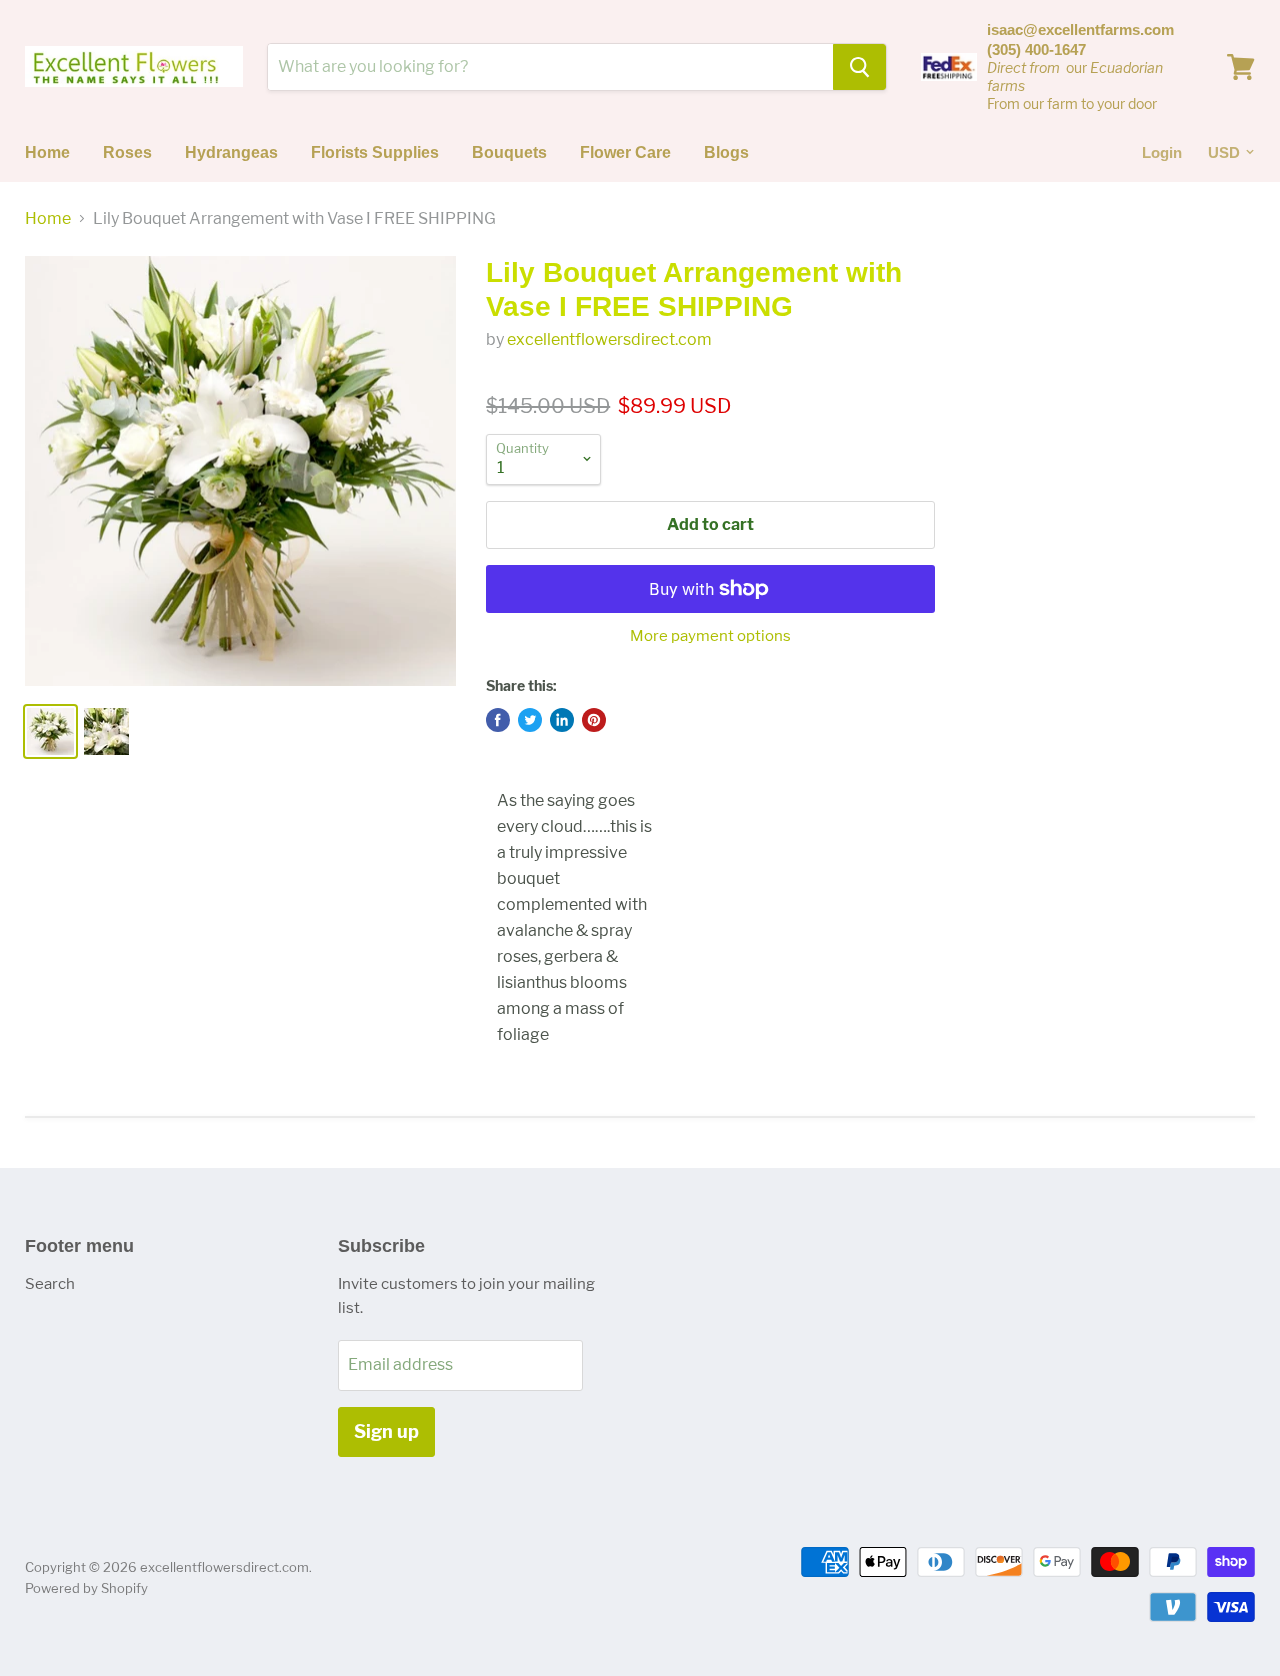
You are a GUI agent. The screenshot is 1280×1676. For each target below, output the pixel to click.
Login (1162, 152)
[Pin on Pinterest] (594, 720)
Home (47, 152)
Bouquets (509, 152)
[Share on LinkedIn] (562, 720)
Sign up (386, 1431)
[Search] (859, 67)
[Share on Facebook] (498, 720)
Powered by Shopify (86, 1588)
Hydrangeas (231, 152)
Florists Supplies (375, 152)
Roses (127, 152)
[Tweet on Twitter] (530, 720)
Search (50, 1284)
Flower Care (625, 152)
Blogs (726, 152)
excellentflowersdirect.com (609, 339)
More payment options (710, 636)
